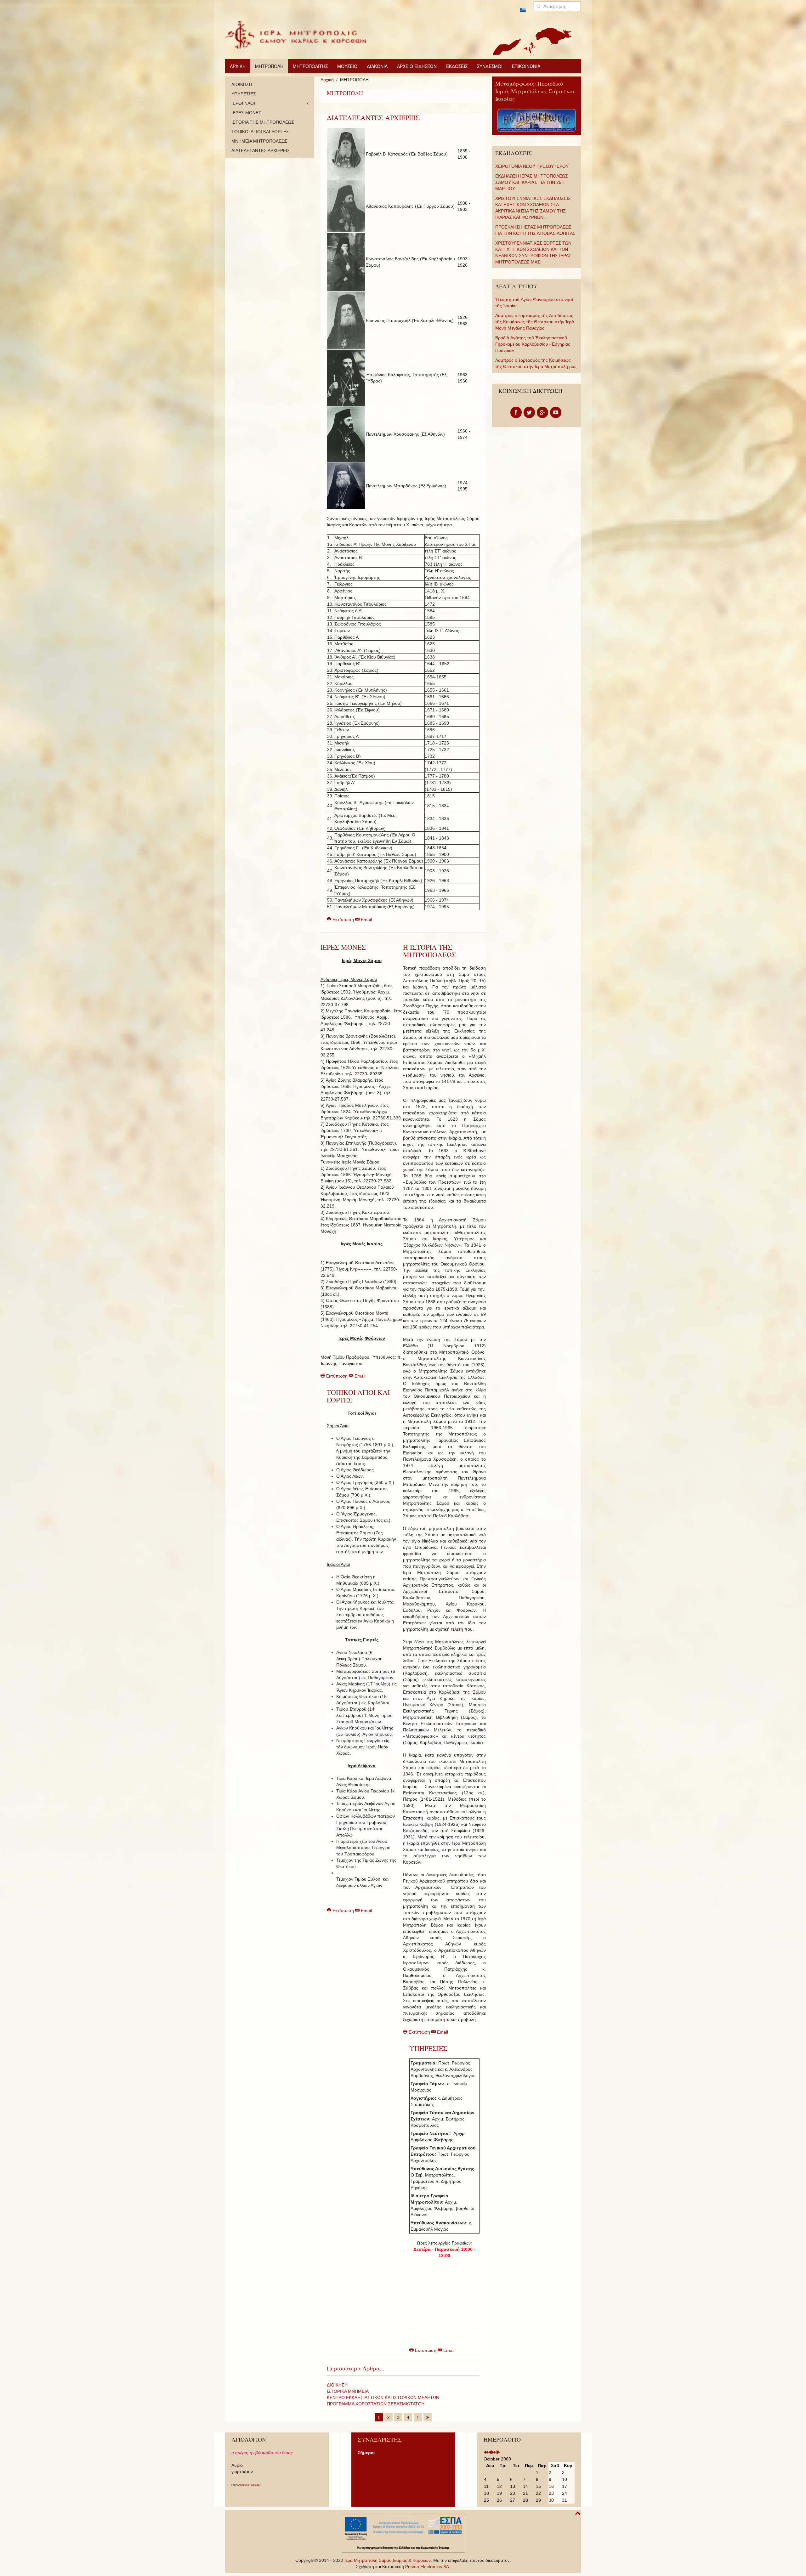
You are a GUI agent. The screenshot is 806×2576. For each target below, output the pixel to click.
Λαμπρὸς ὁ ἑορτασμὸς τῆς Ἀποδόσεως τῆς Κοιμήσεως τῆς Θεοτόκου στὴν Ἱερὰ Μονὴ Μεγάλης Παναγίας (535, 322)
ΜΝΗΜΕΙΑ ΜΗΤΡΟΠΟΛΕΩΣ (259, 141)
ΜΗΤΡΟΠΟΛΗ (269, 66)
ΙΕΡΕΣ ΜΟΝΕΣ (343, 947)
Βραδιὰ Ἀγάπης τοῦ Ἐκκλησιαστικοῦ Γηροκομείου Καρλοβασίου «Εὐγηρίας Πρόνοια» (533, 344)
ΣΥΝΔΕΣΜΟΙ (490, 66)
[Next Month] (498, 2453)
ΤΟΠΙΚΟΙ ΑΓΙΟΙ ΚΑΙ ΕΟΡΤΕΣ (358, 1396)
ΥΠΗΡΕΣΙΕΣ (428, 2048)
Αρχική (327, 80)
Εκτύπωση (343, 920)
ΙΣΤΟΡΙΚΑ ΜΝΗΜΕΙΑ (348, 2391)
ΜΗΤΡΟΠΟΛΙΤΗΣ (310, 66)
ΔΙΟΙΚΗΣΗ (337, 2385)
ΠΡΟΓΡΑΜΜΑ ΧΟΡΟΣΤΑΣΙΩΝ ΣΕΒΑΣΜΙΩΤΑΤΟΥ (376, 2404)
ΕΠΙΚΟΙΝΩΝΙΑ (526, 66)
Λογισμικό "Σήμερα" (250, 2485)
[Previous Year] (486, 2453)
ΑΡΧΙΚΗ (238, 66)
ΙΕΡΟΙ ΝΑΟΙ (243, 103)
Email (366, 920)
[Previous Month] (490, 2453)
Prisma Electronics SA (427, 2567)
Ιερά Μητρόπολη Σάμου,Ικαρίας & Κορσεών (388, 2560)
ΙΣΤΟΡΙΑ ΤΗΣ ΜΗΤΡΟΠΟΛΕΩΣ (263, 122)
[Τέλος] (428, 2417)
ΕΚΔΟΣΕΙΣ (457, 66)
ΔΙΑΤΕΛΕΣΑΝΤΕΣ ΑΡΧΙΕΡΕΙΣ (373, 118)
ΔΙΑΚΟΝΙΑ (377, 66)
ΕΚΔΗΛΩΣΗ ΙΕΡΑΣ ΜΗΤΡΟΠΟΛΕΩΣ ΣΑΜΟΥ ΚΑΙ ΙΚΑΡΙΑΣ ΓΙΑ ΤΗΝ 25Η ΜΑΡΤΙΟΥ (532, 182)
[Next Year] (494, 2453)
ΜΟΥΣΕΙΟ (347, 66)
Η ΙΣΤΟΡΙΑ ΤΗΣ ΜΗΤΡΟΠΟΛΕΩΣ (430, 951)
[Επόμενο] (418, 2417)
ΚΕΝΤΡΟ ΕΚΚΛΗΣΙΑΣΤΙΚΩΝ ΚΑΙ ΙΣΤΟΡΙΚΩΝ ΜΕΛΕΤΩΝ (383, 2398)
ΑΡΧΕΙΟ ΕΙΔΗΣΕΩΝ (417, 66)
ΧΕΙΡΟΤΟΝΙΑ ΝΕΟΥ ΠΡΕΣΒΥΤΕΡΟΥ (532, 166)
